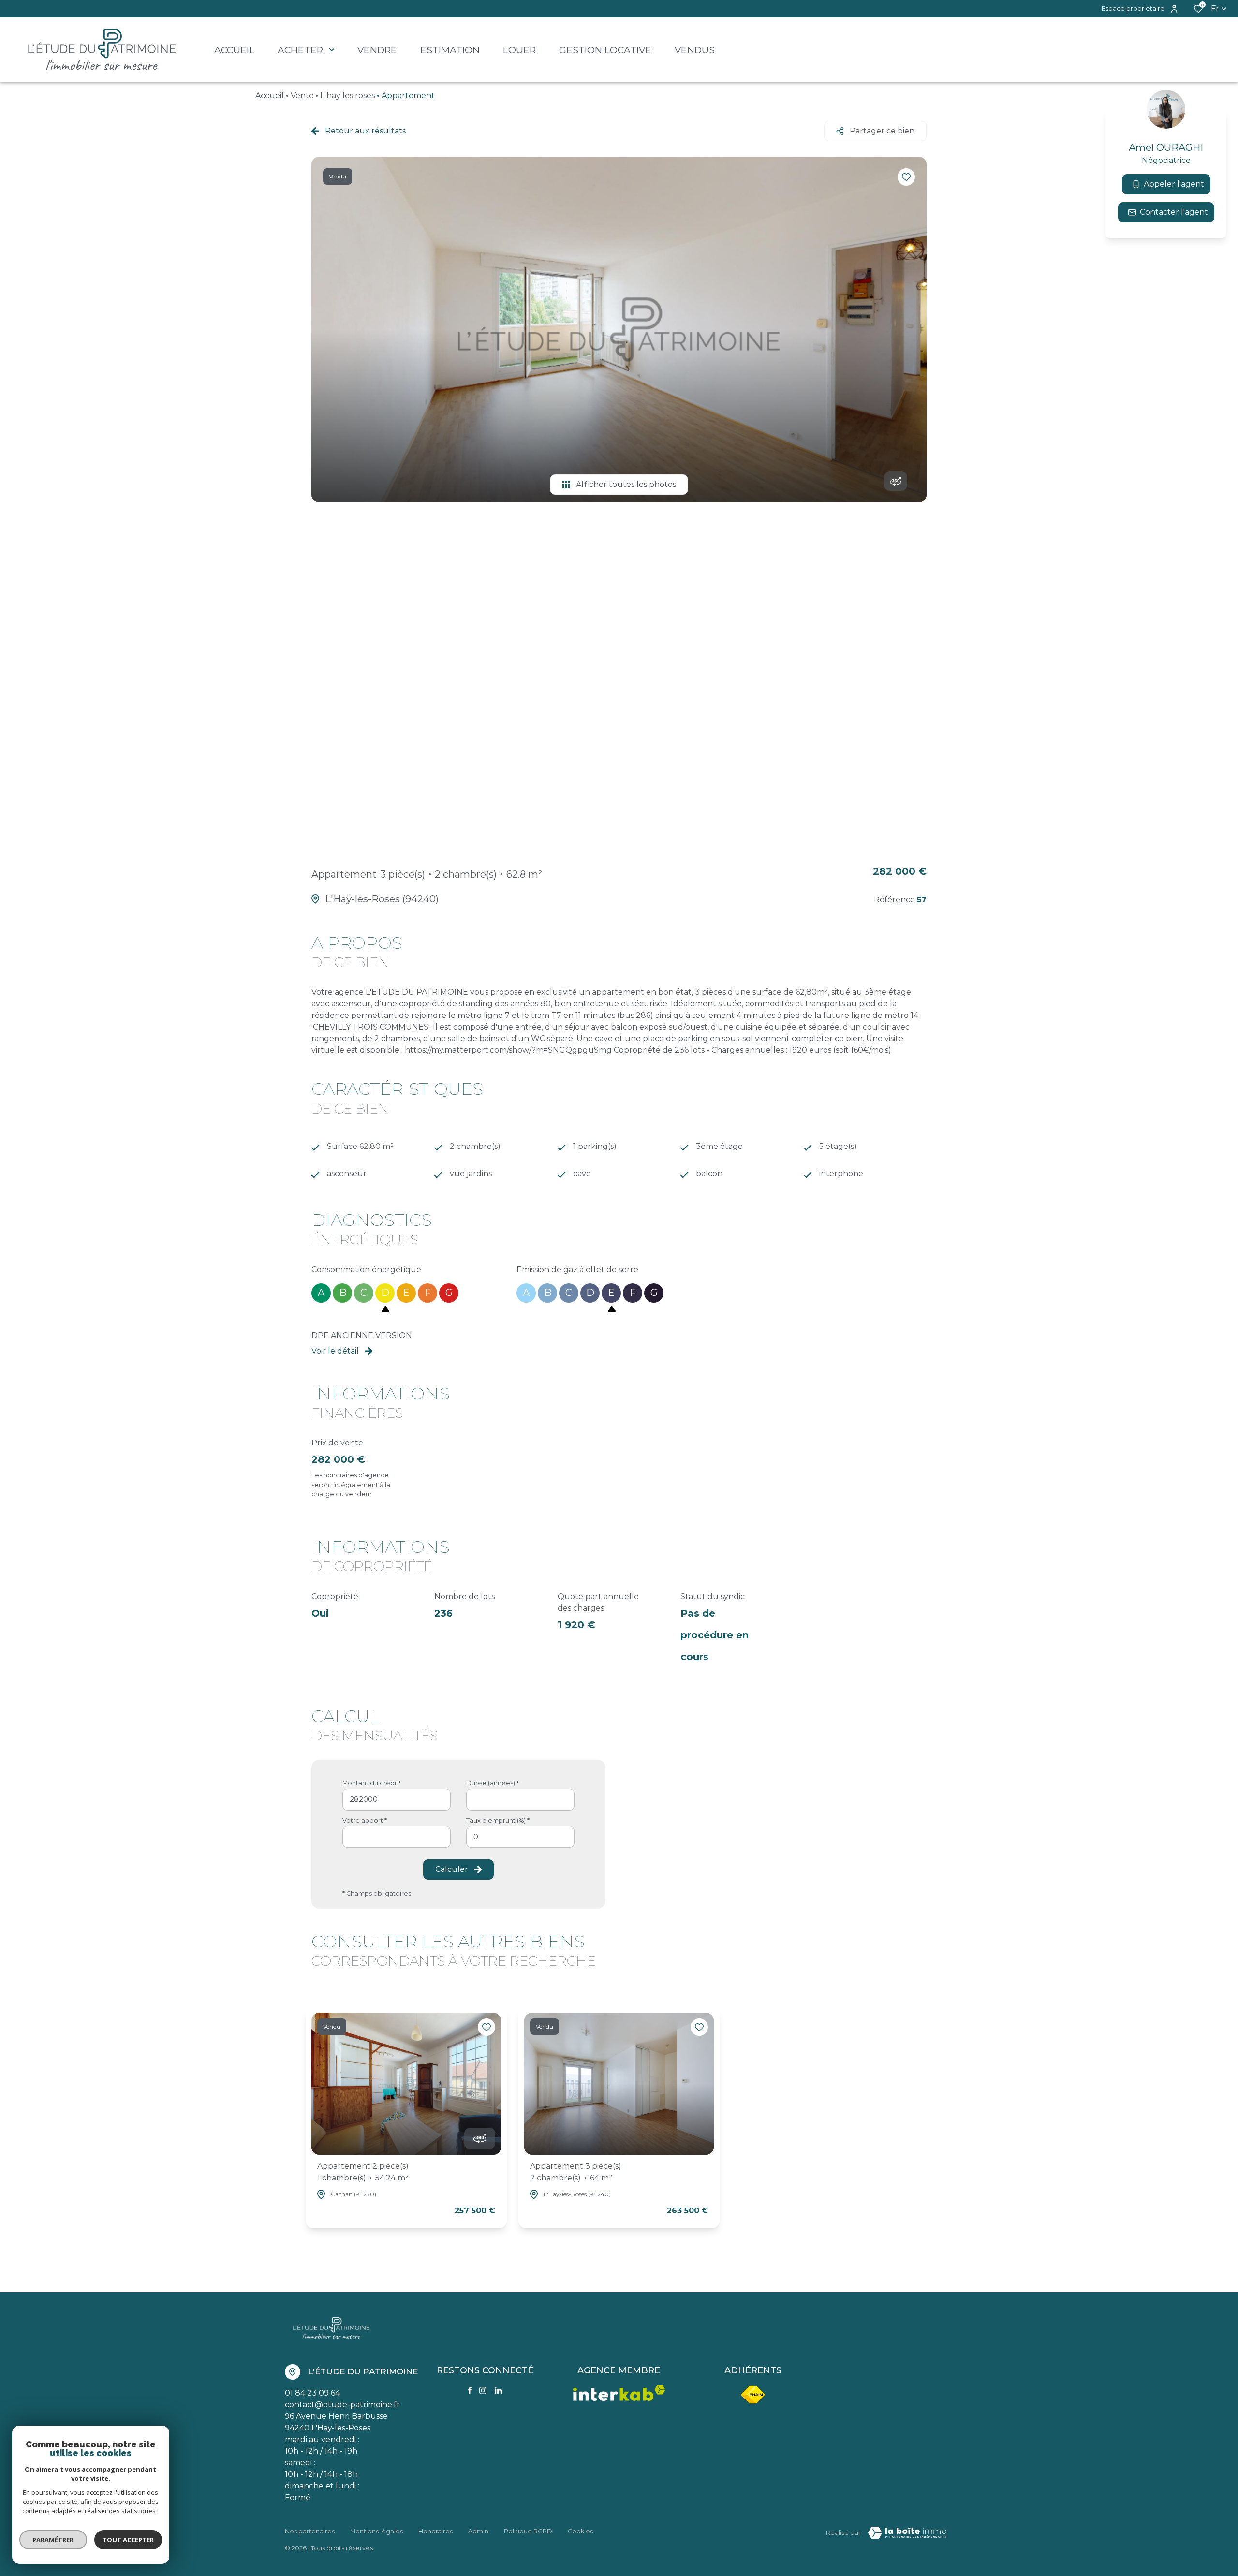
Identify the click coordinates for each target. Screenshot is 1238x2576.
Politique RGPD (528, 2531)
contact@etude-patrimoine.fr (342, 2405)
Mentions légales (376, 2531)
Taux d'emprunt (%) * (498, 1820)
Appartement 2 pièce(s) (363, 2172)
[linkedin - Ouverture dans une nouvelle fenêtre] (498, 2391)
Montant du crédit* (372, 1783)
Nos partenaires (310, 2531)
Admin (478, 2531)
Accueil (270, 96)
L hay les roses (347, 96)
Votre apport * (365, 1820)
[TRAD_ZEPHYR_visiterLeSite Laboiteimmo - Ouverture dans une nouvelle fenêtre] (907, 2533)
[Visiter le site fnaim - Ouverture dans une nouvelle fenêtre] (753, 2395)
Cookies (580, 2531)
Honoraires (435, 2531)
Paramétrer (53, 2540)
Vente (302, 96)
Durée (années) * (493, 1783)
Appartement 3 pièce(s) (576, 2172)
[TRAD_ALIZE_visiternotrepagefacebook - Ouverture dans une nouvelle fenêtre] (470, 2390)
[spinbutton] (520, 1837)
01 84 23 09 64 (312, 2393)
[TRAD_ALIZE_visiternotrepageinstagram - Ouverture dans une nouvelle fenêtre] (483, 2391)
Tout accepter (128, 2540)
